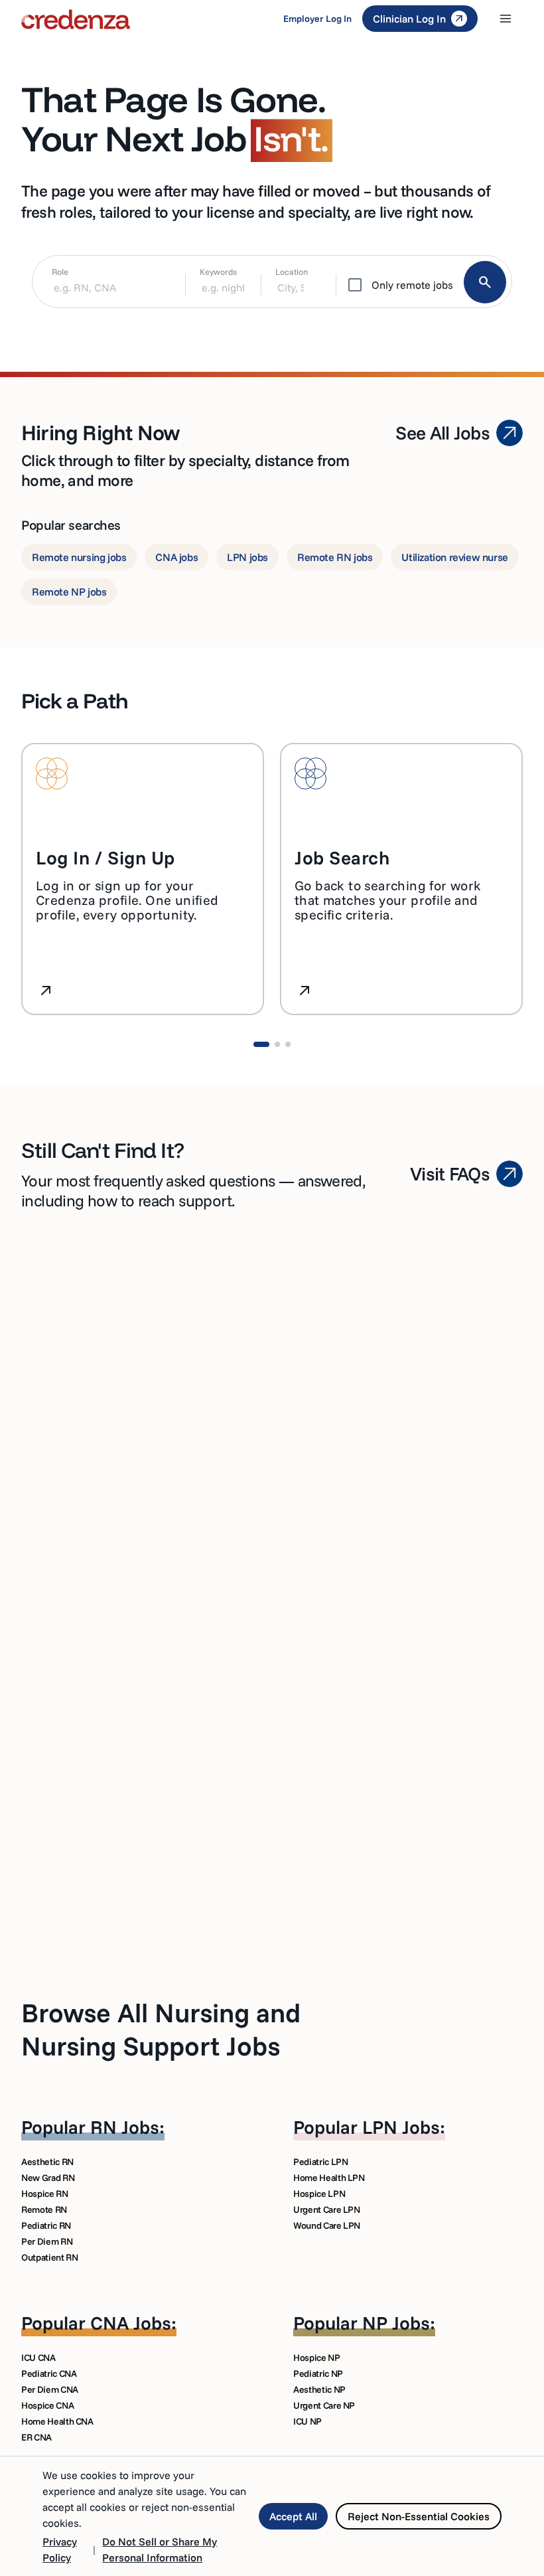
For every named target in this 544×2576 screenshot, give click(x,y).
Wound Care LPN (327, 2225)
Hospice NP (317, 2358)
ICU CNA (38, 2358)
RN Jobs (125, 2127)
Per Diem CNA (50, 2389)
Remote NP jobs (69, 592)
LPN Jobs (401, 2127)
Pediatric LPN (320, 2162)
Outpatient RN (49, 2257)
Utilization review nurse (454, 557)
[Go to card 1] (261, 1044)
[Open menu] (506, 19)
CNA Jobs (131, 2323)
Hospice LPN (319, 2194)
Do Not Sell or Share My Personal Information (160, 2549)
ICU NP (307, 2421)
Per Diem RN (47, 2241)
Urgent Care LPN (327, 2210)
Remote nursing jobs (79, 557)
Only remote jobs (412, 285)
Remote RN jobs (335, 557)
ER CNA (36, 2437)
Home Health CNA (57, 2421)
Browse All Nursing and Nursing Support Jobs (161, 2029)
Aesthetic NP (319, 2389)
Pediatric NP (318, 2374)
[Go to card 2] (277, 1044)
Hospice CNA (47, 2405)
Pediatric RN (46, 2225)
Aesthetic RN (47, 2162)
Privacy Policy (60, 2549)
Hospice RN (45, 2194)
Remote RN (44, 2210)
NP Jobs (396, 2323)
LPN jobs (247, 557)
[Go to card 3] (288, 1044)
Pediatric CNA (49, 2374)
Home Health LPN (329, 2178)
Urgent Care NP (324, 2405)
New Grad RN (48, 2178)
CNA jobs (176, 557)
